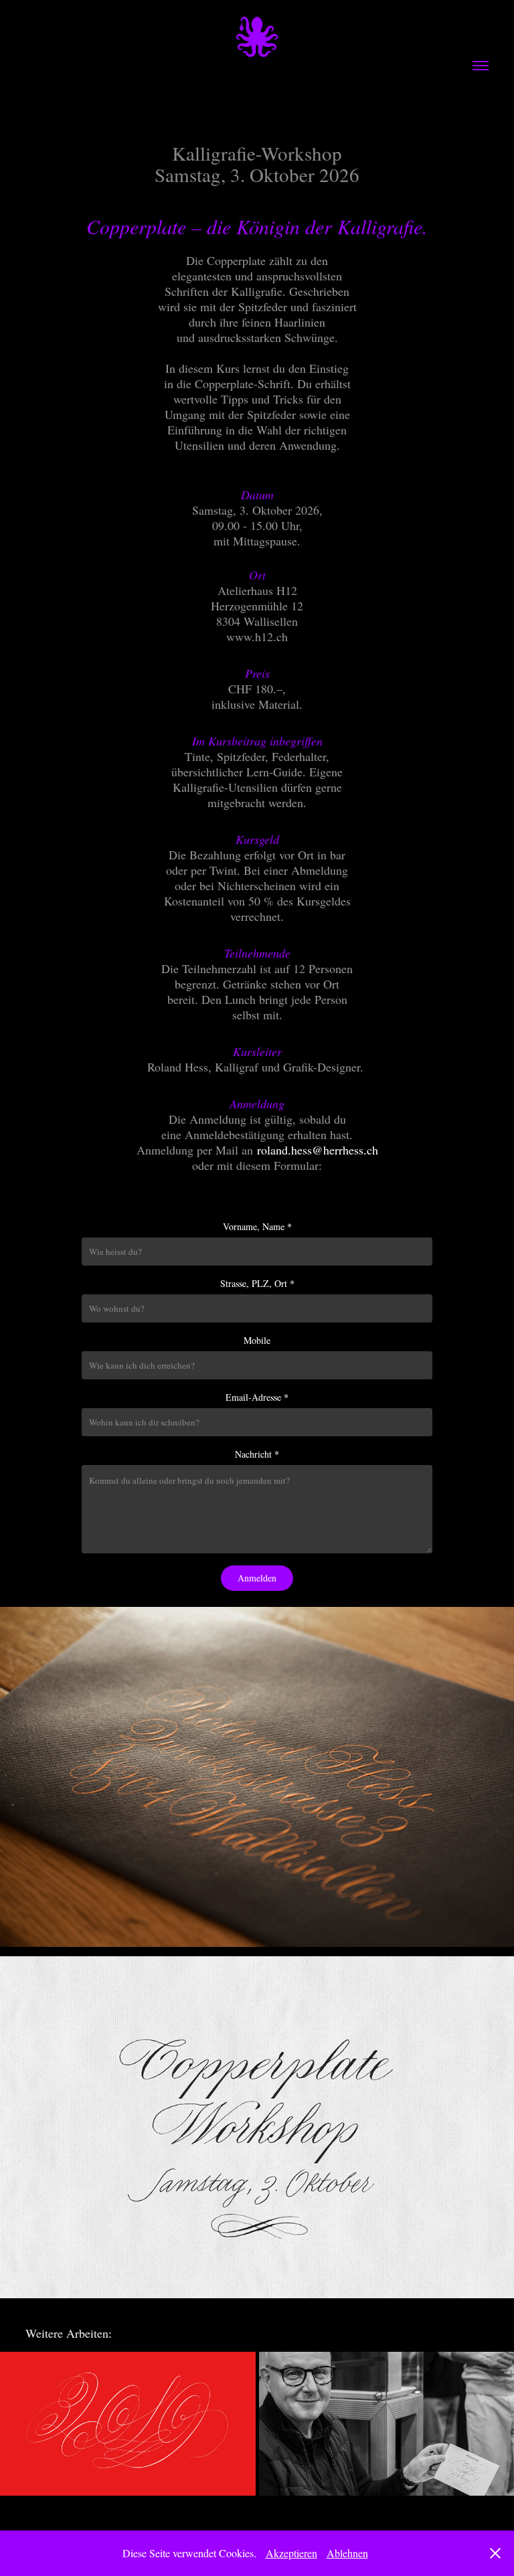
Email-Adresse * (257, 1397)
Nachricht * (257, 1454)
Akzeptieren (291, 2553)
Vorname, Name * (257, 1226)
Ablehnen (347, 2553)
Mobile (257, 1340)
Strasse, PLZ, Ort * (257, 1283)
